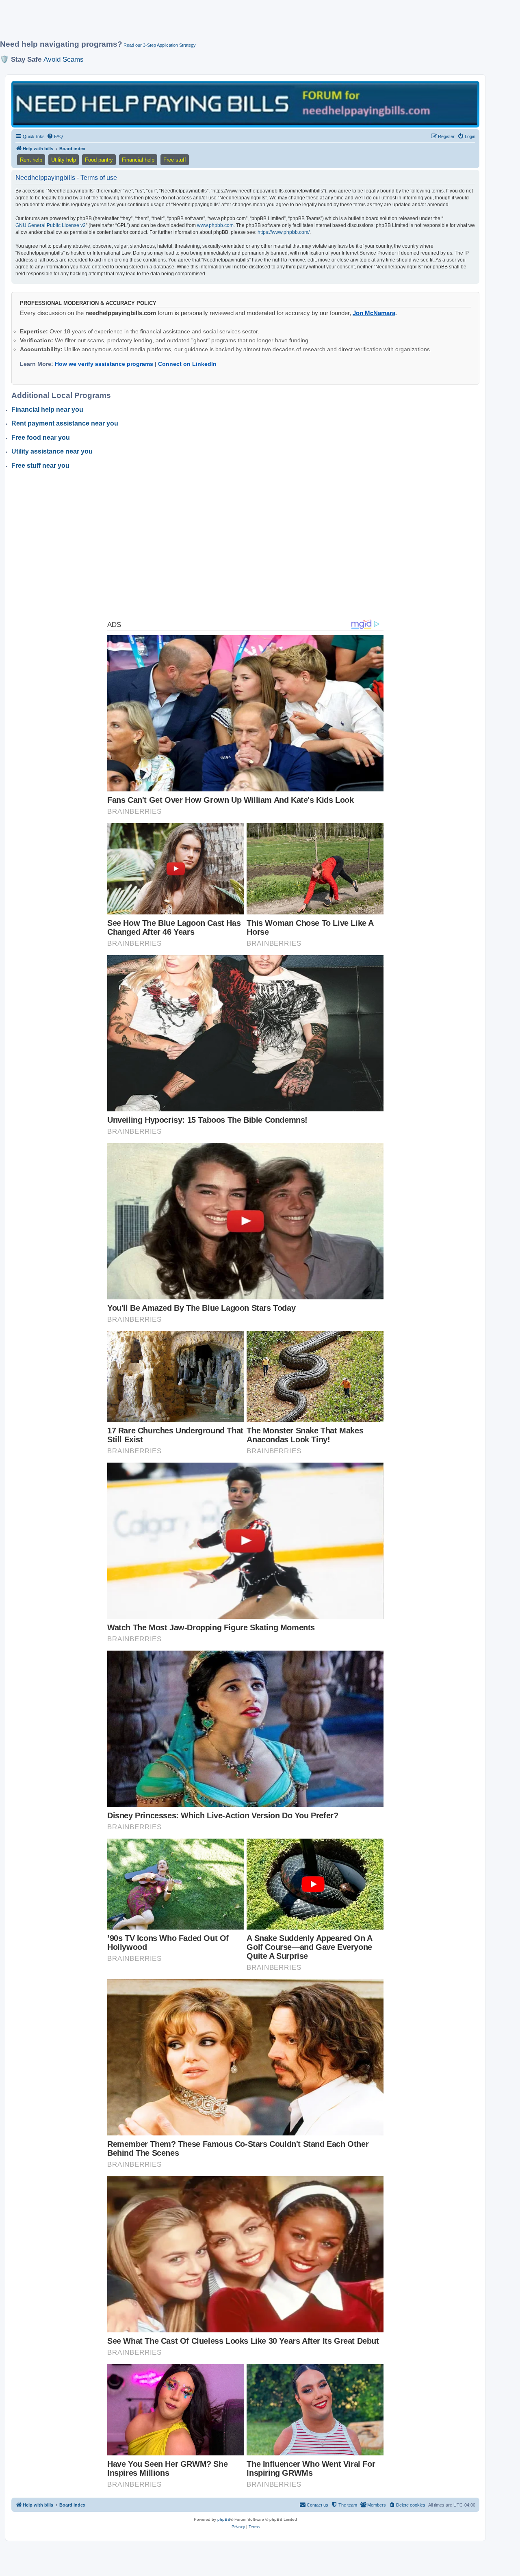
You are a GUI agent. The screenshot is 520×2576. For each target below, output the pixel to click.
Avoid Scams (64, 59)
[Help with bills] (245, 104)
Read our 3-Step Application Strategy (160, 45)
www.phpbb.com (215, 225)
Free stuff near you (40, 466)
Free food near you (41, 438)
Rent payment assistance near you (65, 423)
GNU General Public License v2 (51, 225)
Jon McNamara (374, 313)
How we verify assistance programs (104, 364)
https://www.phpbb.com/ (284, 232)
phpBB (224, 2519)
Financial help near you (47, 410)
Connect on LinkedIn (187, 364)
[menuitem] (55, 136)
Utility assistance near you (52, 451)
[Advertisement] (197, 23)
